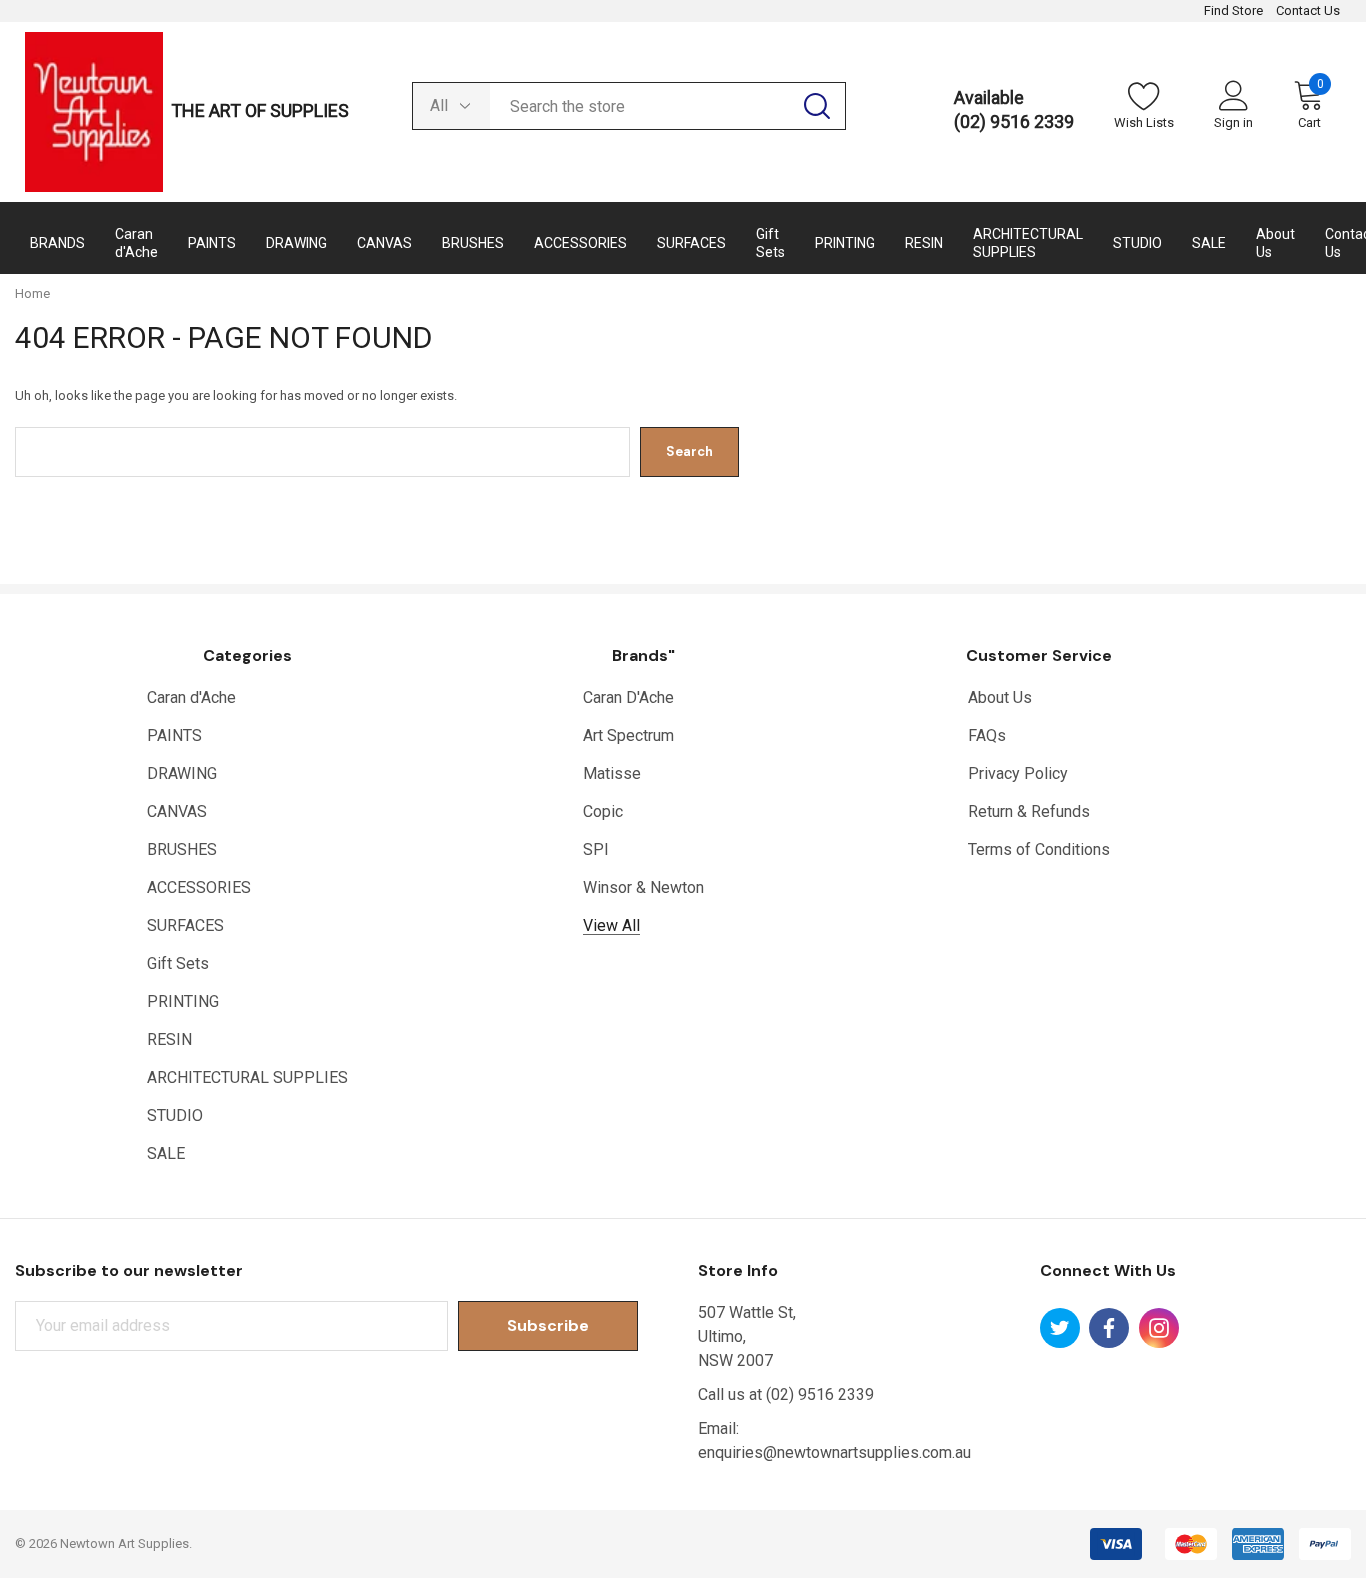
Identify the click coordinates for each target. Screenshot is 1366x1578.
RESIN (169, 1039)
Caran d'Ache (191, 697)
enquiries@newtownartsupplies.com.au (834, 1452)
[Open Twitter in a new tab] (1060, 1328)
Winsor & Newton (643, 887)
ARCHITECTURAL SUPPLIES (247, 1077)
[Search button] (817, 106)
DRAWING (182, 773)
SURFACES (185, 925)
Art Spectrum (628, 735)
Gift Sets (178, 963)
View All (611, 925)
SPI (596, 849)
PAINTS (174, 735)
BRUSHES (182, 849)
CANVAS (177, 811)
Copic (603, 811)
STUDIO (175, 1115)
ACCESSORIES (199, 887)
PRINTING (183, 1001)
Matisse (612, 773)
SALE (166, 1153)
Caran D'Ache (628, 697)
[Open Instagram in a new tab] (1159, 1328)
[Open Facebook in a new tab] (1109, 1328)
